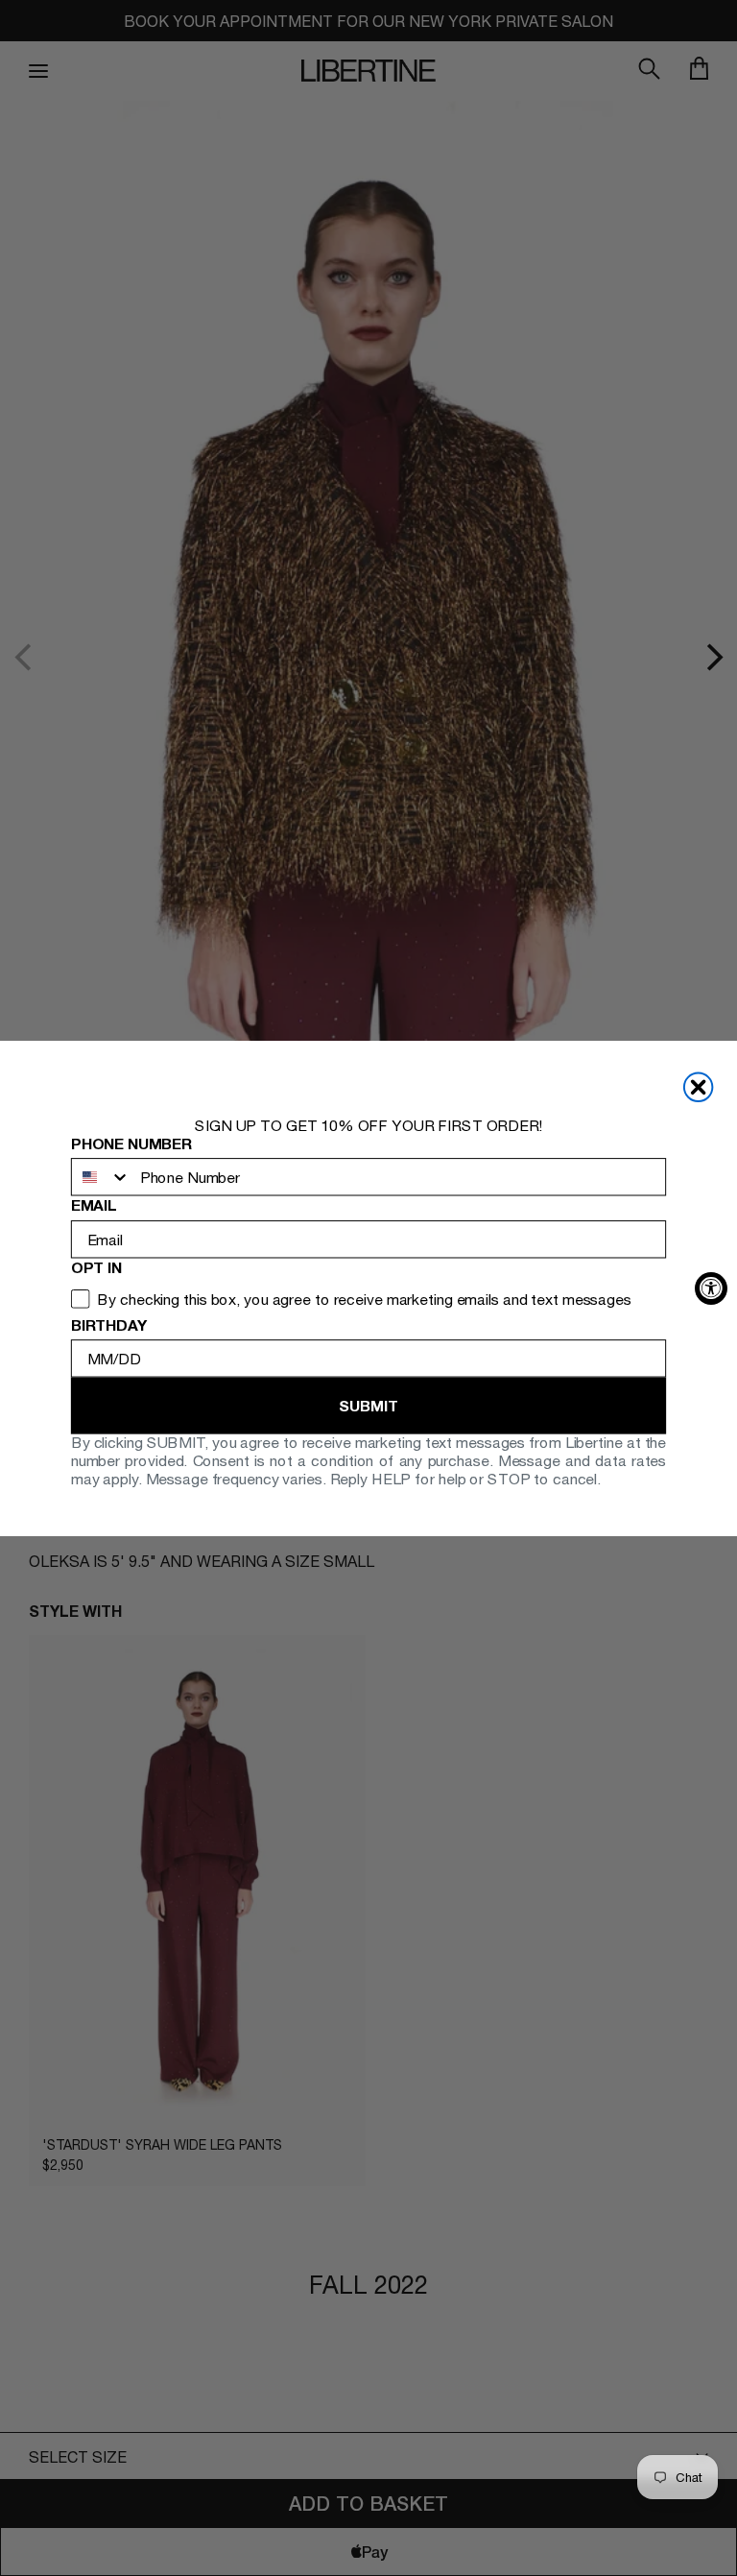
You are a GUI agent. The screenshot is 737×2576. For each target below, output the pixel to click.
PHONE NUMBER (131, 1143)
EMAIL (94, 1205)
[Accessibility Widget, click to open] (711, 1288)
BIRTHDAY (109, 1324)
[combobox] (101, 1177)
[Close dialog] (699, 1087)
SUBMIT (368, 1405)
